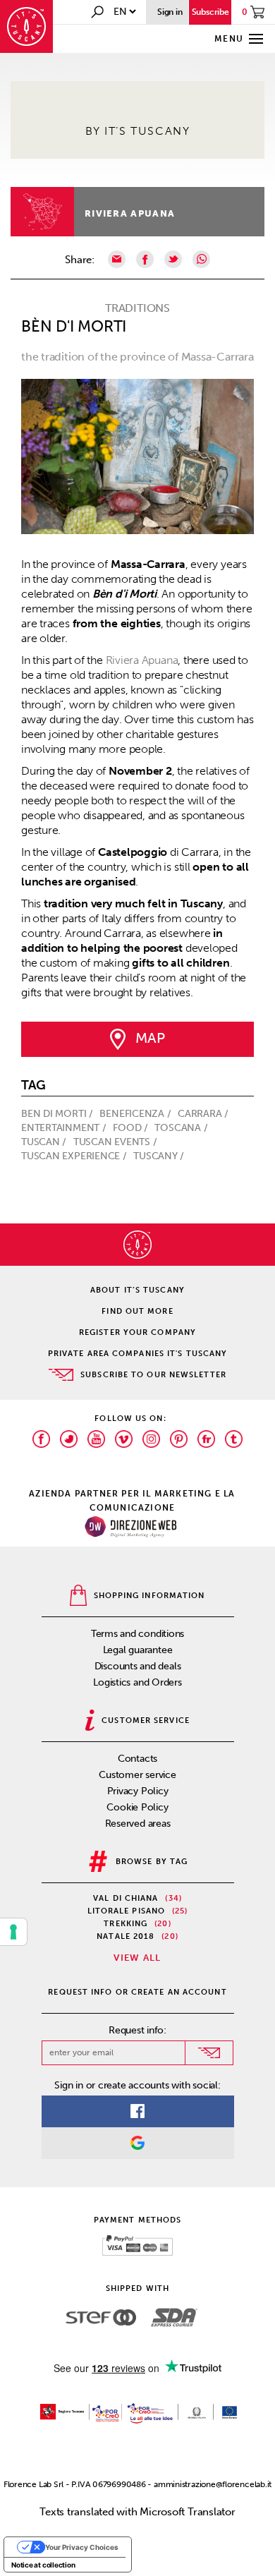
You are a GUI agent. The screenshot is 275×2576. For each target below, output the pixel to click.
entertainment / (65, 1128)
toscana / (182, 1128)
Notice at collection (43, 2565)
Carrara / (204, 1114)
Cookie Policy (137, 1807)
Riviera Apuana (130, 213)
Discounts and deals (138, 1666)
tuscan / (45, 1142)
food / (132, 1128)
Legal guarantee (138, 1650)
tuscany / (160, 1156)
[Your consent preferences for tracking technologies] (13, 1932)
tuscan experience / (75, 1156)
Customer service (137, 1775)
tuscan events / (116, 1142)
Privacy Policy (138, 1791)
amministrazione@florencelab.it (213, 2484)
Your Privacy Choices (82, 2547)
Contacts (137, 1759)
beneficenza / (136, 1114)
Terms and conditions (138, 1634)
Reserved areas (138, 1824)
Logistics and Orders (137, 1682)
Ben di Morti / (59, 1114)
